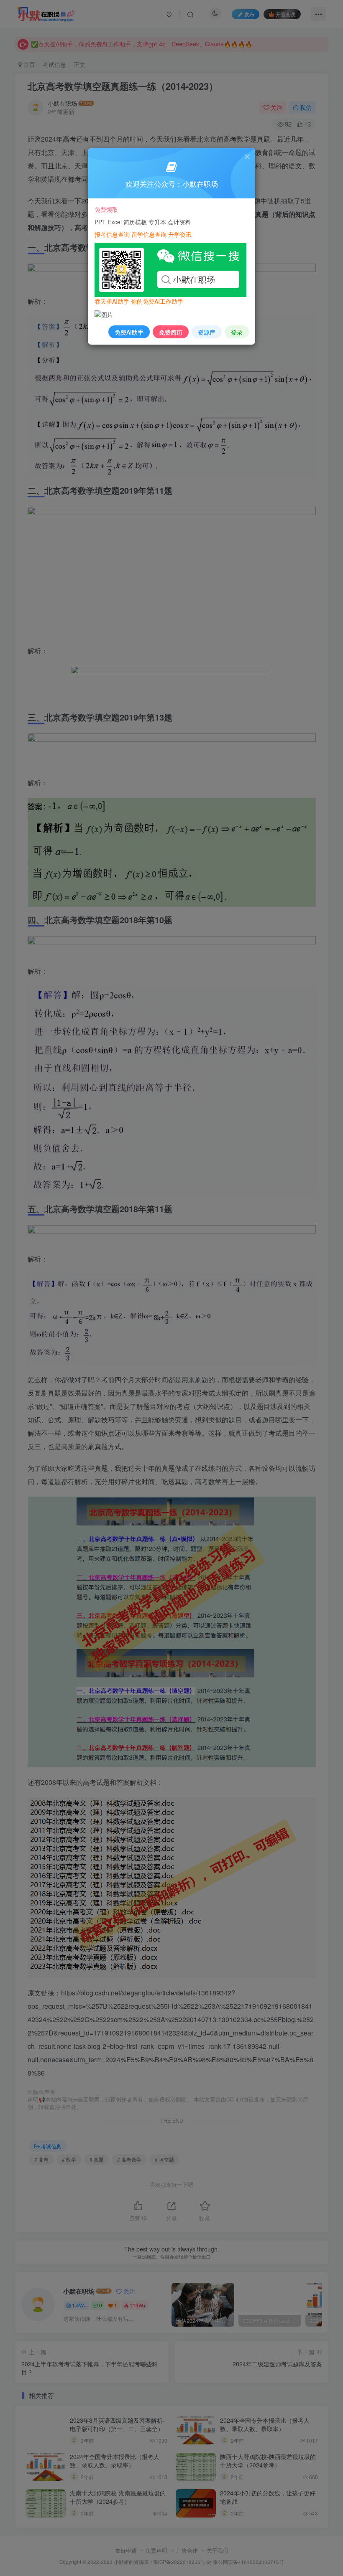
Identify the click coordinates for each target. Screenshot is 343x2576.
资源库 (207, 332)
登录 (237, 332)
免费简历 (171, 332)
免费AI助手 (129, 332)
